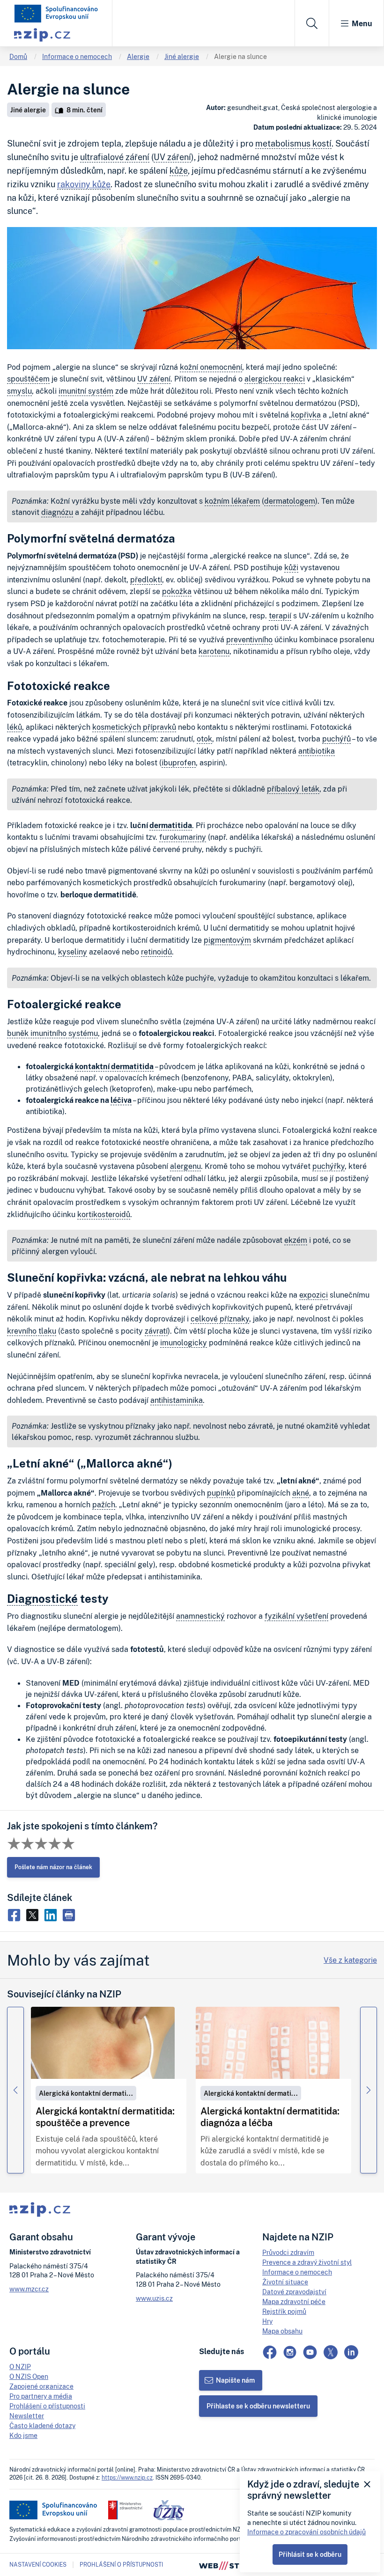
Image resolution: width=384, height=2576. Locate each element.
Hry (267, 2321)
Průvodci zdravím (288, 2252)
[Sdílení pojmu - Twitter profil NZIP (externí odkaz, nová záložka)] (34, 1914)
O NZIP (20, 2367)
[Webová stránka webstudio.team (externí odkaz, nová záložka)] (229, 2565)
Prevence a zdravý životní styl (307, 2262)
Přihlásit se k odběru (310, 2554)
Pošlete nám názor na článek (53, 1867)
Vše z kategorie (350, 1960)
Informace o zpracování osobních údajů (306, 2532)
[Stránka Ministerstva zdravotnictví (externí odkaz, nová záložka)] (125, 2510)
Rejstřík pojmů (284, 2311)
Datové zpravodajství (294, 2292)
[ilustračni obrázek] (103, 2043)
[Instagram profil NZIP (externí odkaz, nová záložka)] (290, 2352)
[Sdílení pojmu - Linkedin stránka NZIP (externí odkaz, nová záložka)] (53, 1914)
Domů (18, 56)
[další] (369, 2090)
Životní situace (285, 2282)
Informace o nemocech (77, 56)
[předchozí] (15, 2090)
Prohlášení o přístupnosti (47, 2406)
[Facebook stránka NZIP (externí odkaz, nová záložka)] (270, 2352)
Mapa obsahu (282, 2331)
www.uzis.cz (154, 2298)
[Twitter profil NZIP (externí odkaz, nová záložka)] (331, 2352)
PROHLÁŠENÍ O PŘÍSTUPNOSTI (121, 2565)
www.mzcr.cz (29, 2289)
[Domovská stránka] (56, 14)
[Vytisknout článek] (70, 1914)
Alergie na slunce (240, 56)
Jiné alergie (182, 56)
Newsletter (27, 2416)
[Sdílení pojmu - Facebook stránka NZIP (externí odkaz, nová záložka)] (16, 1914)
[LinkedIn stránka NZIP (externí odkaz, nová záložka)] (351, 2352)
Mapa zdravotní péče (294, 2301)
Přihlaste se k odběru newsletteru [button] (258, 2406)
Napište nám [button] (235, 2380)
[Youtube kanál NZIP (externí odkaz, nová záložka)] (310, 2352)
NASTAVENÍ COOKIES (38, 2565)
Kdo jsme (23, 2435)
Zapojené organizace (41, 2386)
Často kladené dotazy (42, 2426)
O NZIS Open (29, 2376)
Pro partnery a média (41, 2396)
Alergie (138, 56)
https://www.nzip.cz (127, 2477)
